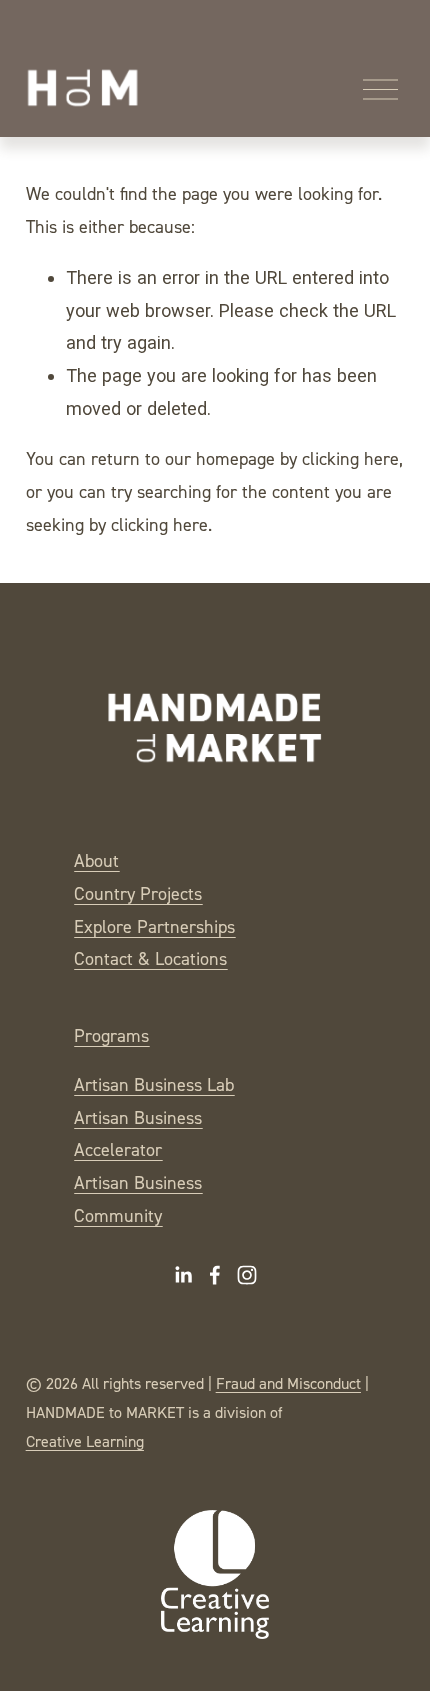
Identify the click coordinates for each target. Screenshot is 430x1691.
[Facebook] (215, 1275)
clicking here (350, 459)
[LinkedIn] (183, 1275)
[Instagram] (247, 1275)
